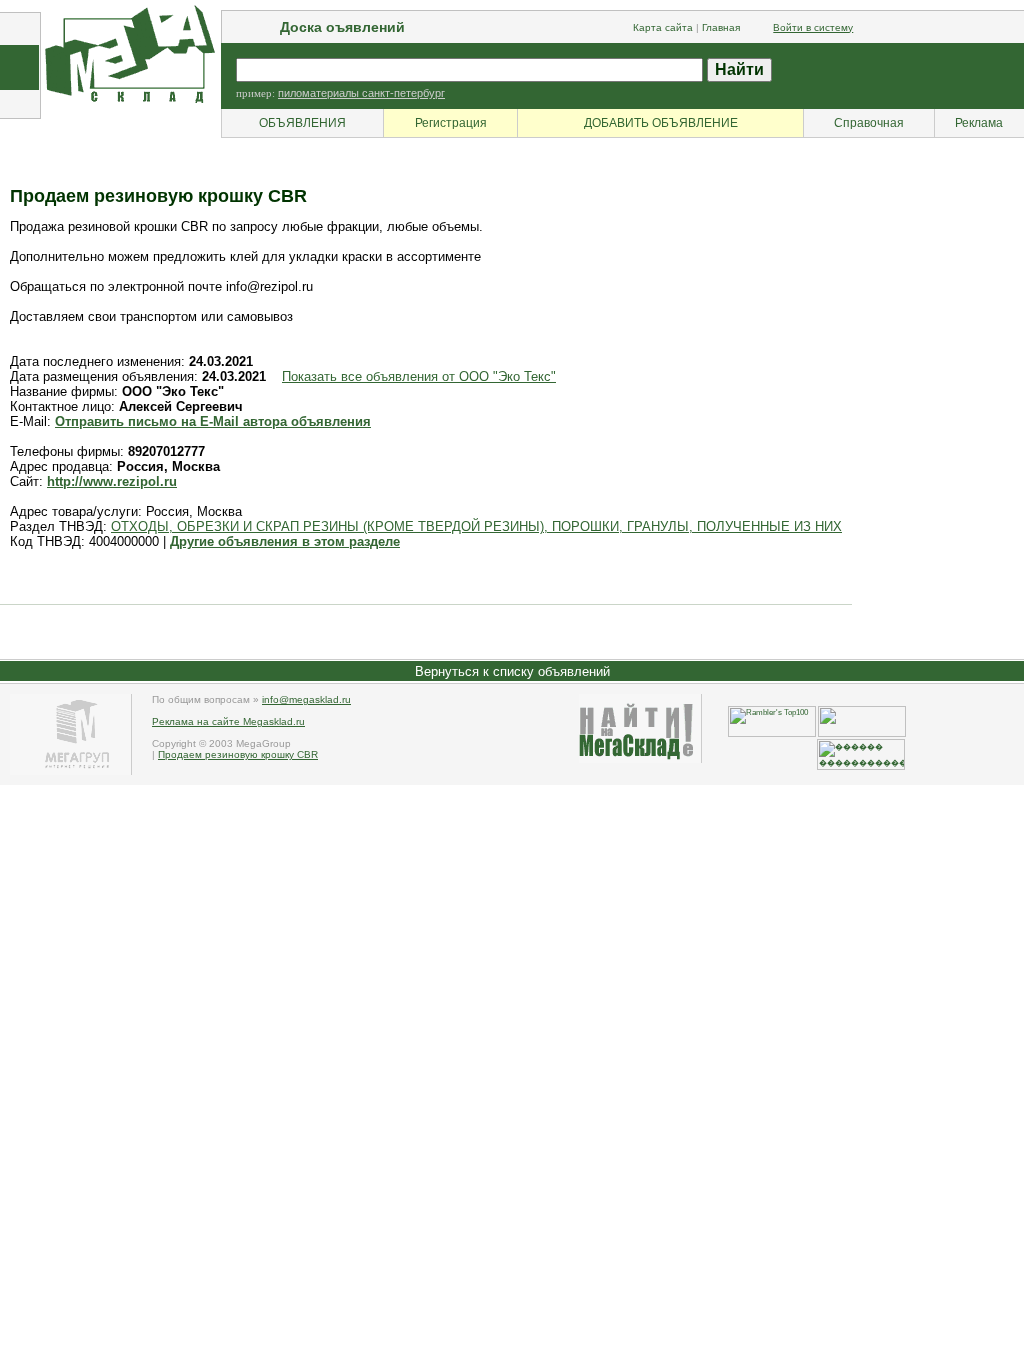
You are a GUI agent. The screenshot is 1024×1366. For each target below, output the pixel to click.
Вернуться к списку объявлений (512, 671)
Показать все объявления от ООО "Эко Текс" (419, 376)
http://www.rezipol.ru (112, 481)
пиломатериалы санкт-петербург (361, 93)
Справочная (869, 123)
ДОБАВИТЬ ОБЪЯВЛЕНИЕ (661, 123)
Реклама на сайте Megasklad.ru (228, 721)
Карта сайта (663, 27)
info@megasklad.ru (306, 699)
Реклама (979, 123)
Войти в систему (813, 27)
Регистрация (451, 123)
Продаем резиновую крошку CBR (238, 754)
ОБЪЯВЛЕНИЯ (302, 123)
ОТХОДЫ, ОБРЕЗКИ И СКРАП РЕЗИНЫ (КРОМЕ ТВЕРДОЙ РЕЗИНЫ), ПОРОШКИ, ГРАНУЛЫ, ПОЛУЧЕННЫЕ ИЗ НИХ (476, 526)
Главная (721, 27)
